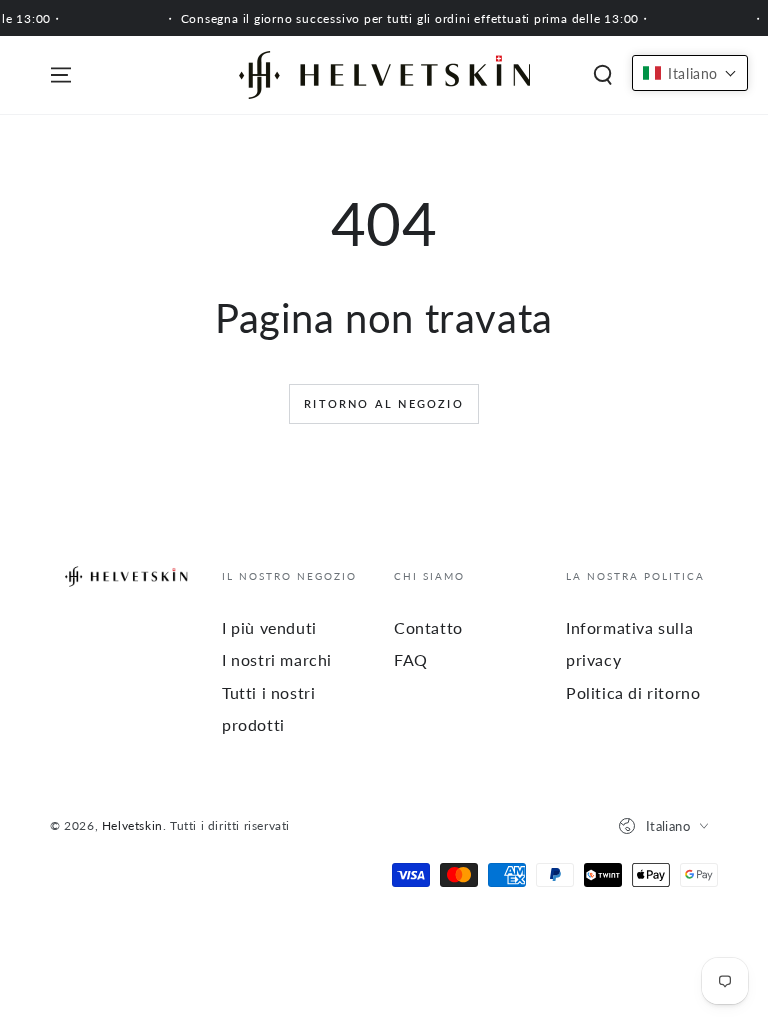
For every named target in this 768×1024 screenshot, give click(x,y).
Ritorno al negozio (384, 403)
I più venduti (269, 627)
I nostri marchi (277, 659)
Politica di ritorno (633, 692)
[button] (603, 75)
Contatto (428, 627)
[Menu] (61, 75)
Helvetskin (132, 825)
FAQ (411, 659)
